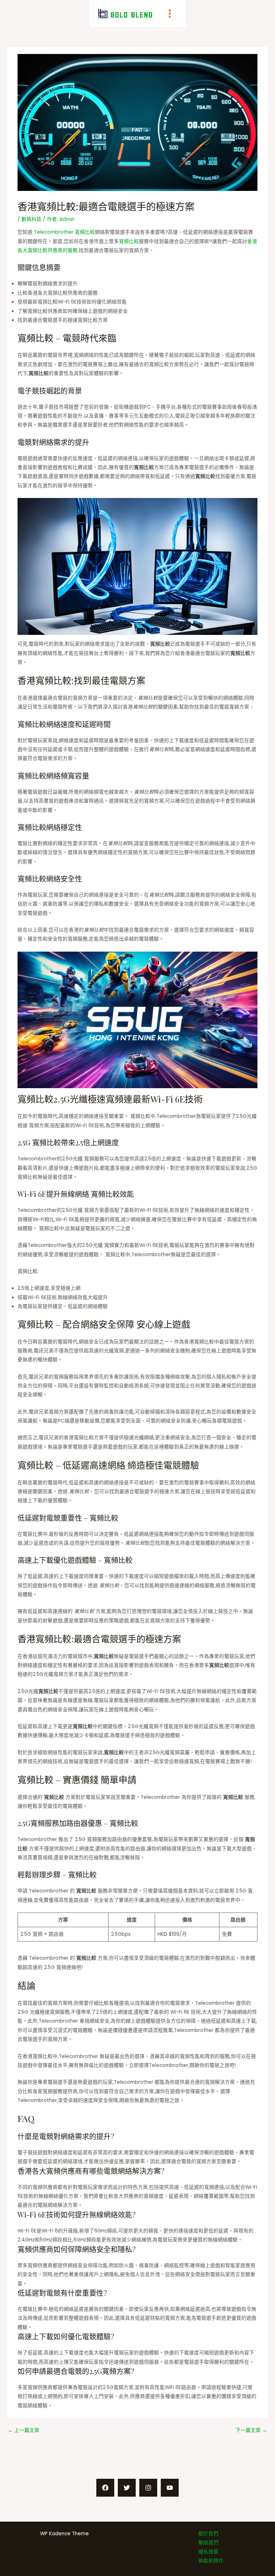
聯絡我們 (208, 2543)
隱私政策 (208, 2552)
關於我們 (208, 2534)
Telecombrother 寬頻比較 (64, 232)
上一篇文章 (24, 2430)
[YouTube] (170, 2488)
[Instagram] (148, 2488)
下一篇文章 (251, 2430)
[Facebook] (105, 2488)
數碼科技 (32, 219)
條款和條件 (211, 2561)
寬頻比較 (129, 241)
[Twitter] (127, 2488)
